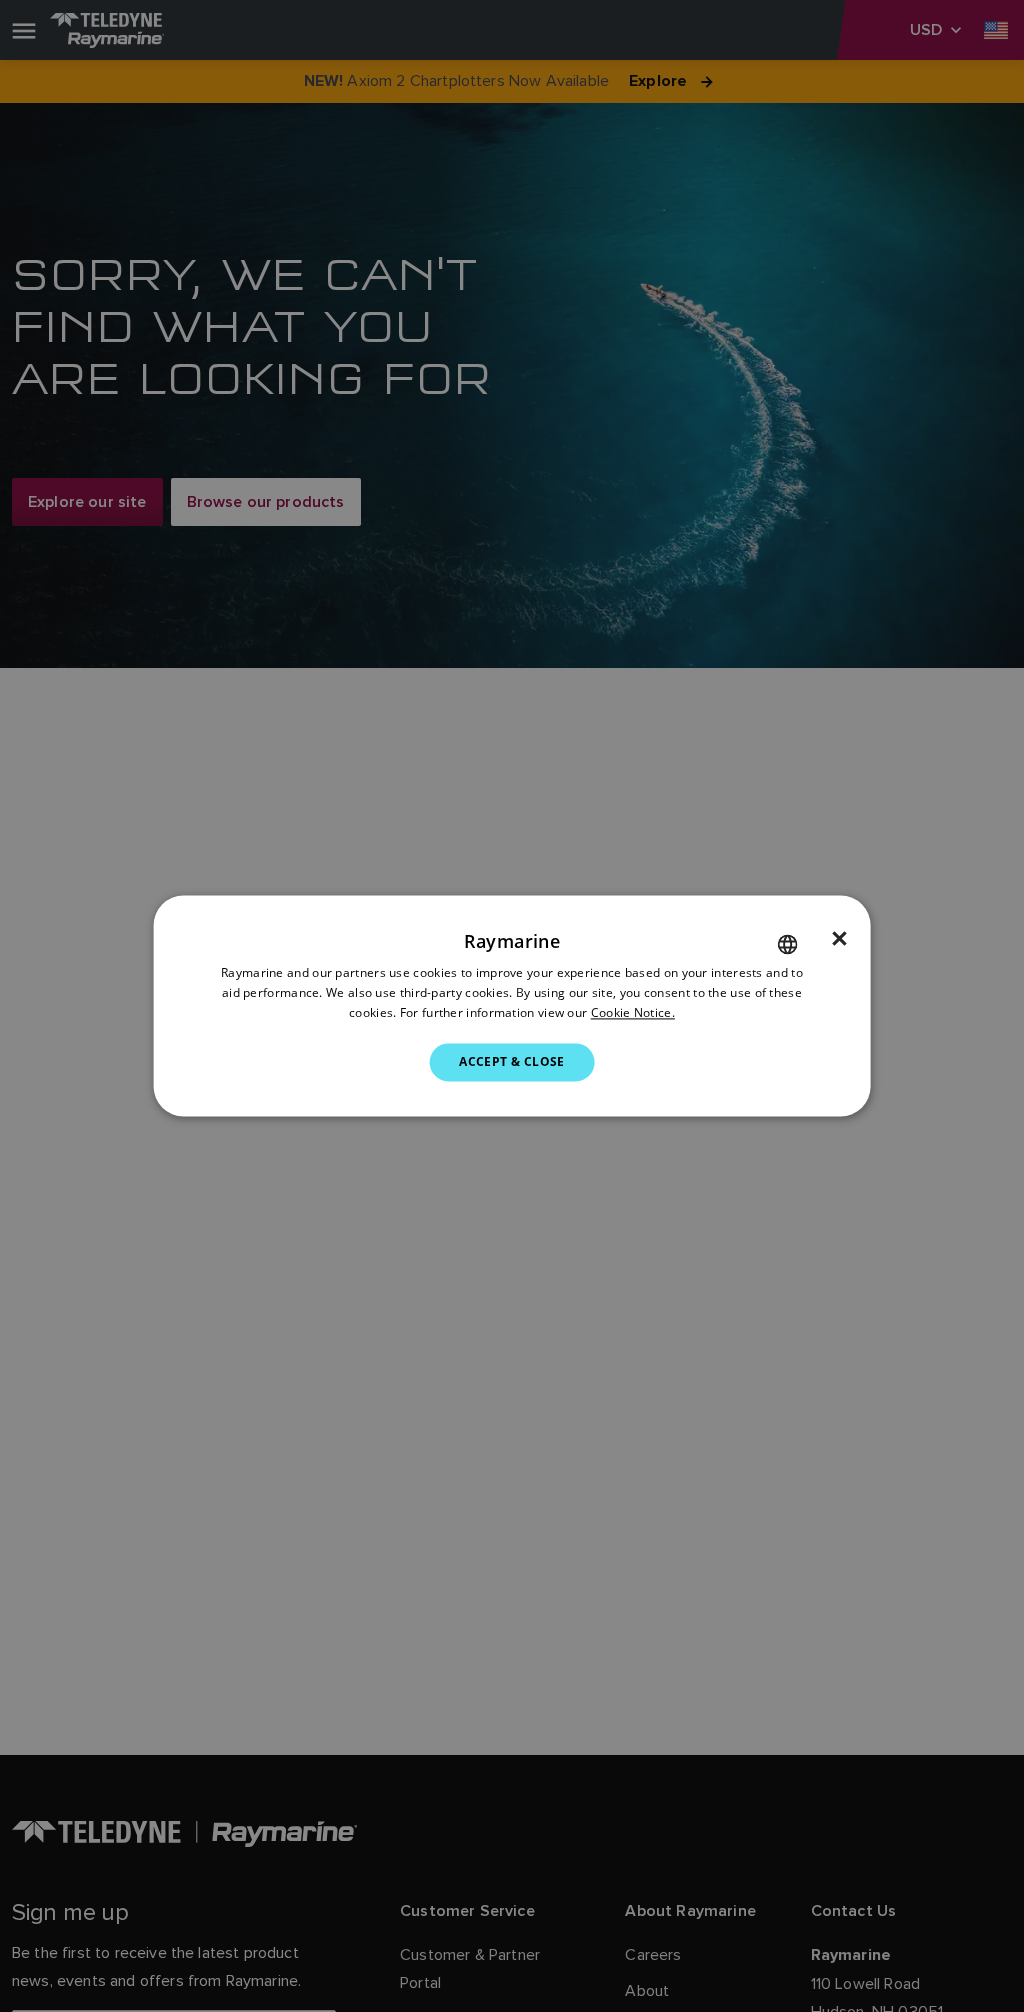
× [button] (839, 939)
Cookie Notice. (633, 1012)
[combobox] (787, 944)
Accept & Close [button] (512, 1061)
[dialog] (512, 1005)
